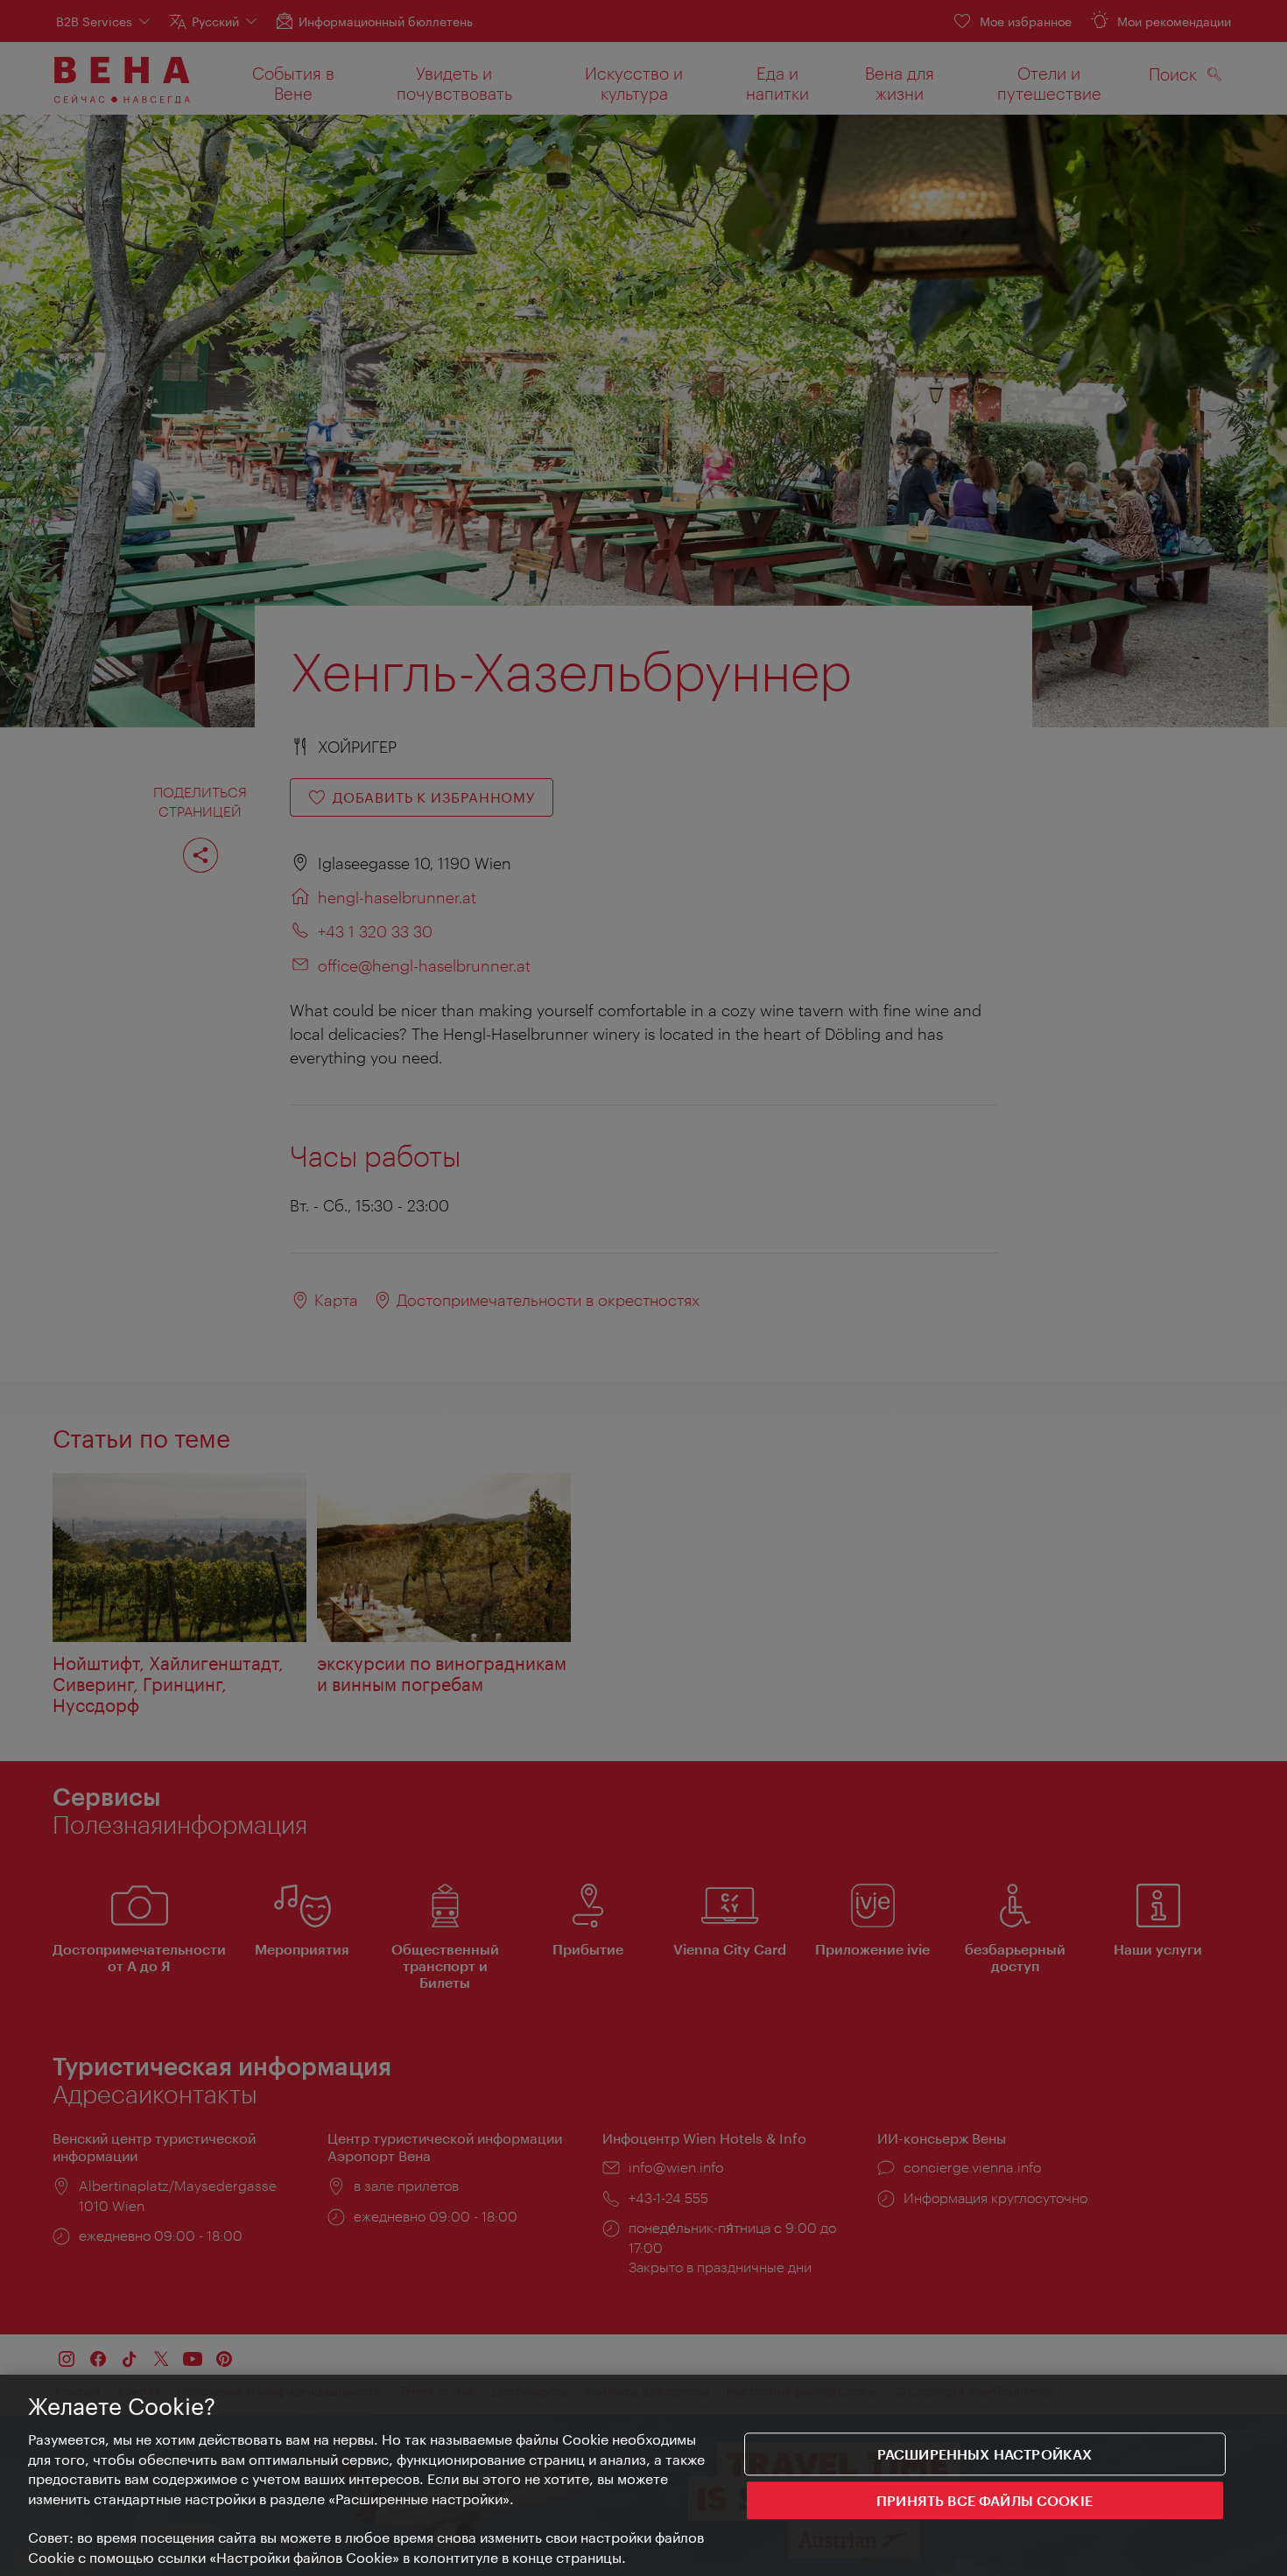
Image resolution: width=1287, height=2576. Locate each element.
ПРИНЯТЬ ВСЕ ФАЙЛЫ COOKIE (985, 2501)
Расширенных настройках (985, 2454)
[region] (643, 2475)
